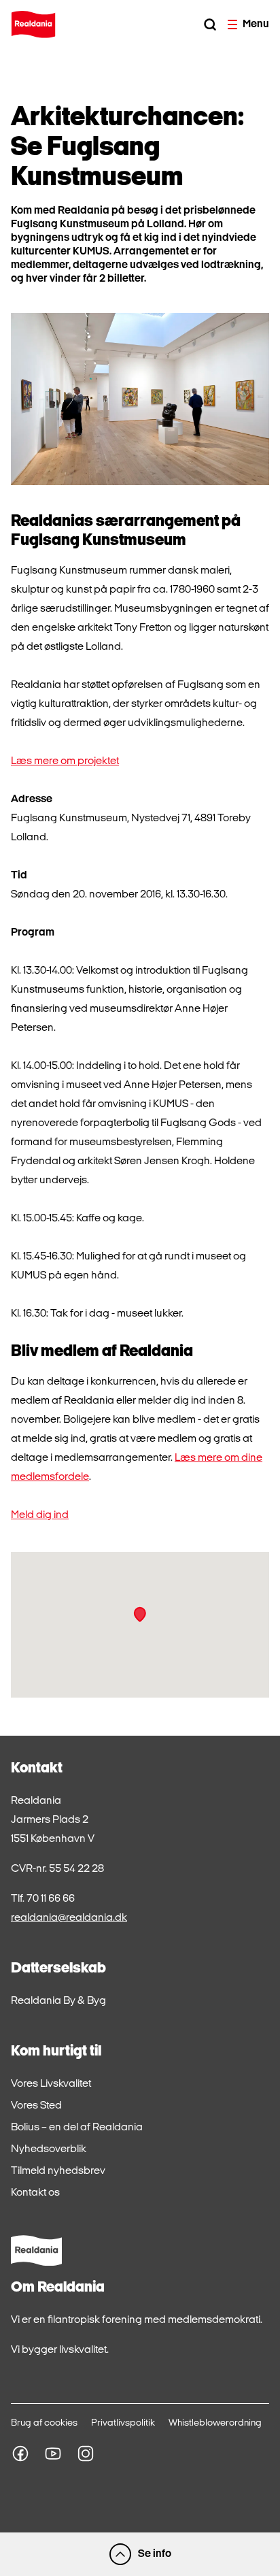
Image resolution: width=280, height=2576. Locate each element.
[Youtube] (53, 2454)
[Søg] (210, 24)
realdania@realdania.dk (69, 1918)
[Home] (33, 24)
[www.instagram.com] (86, 2454)
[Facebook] (20, 2454)
